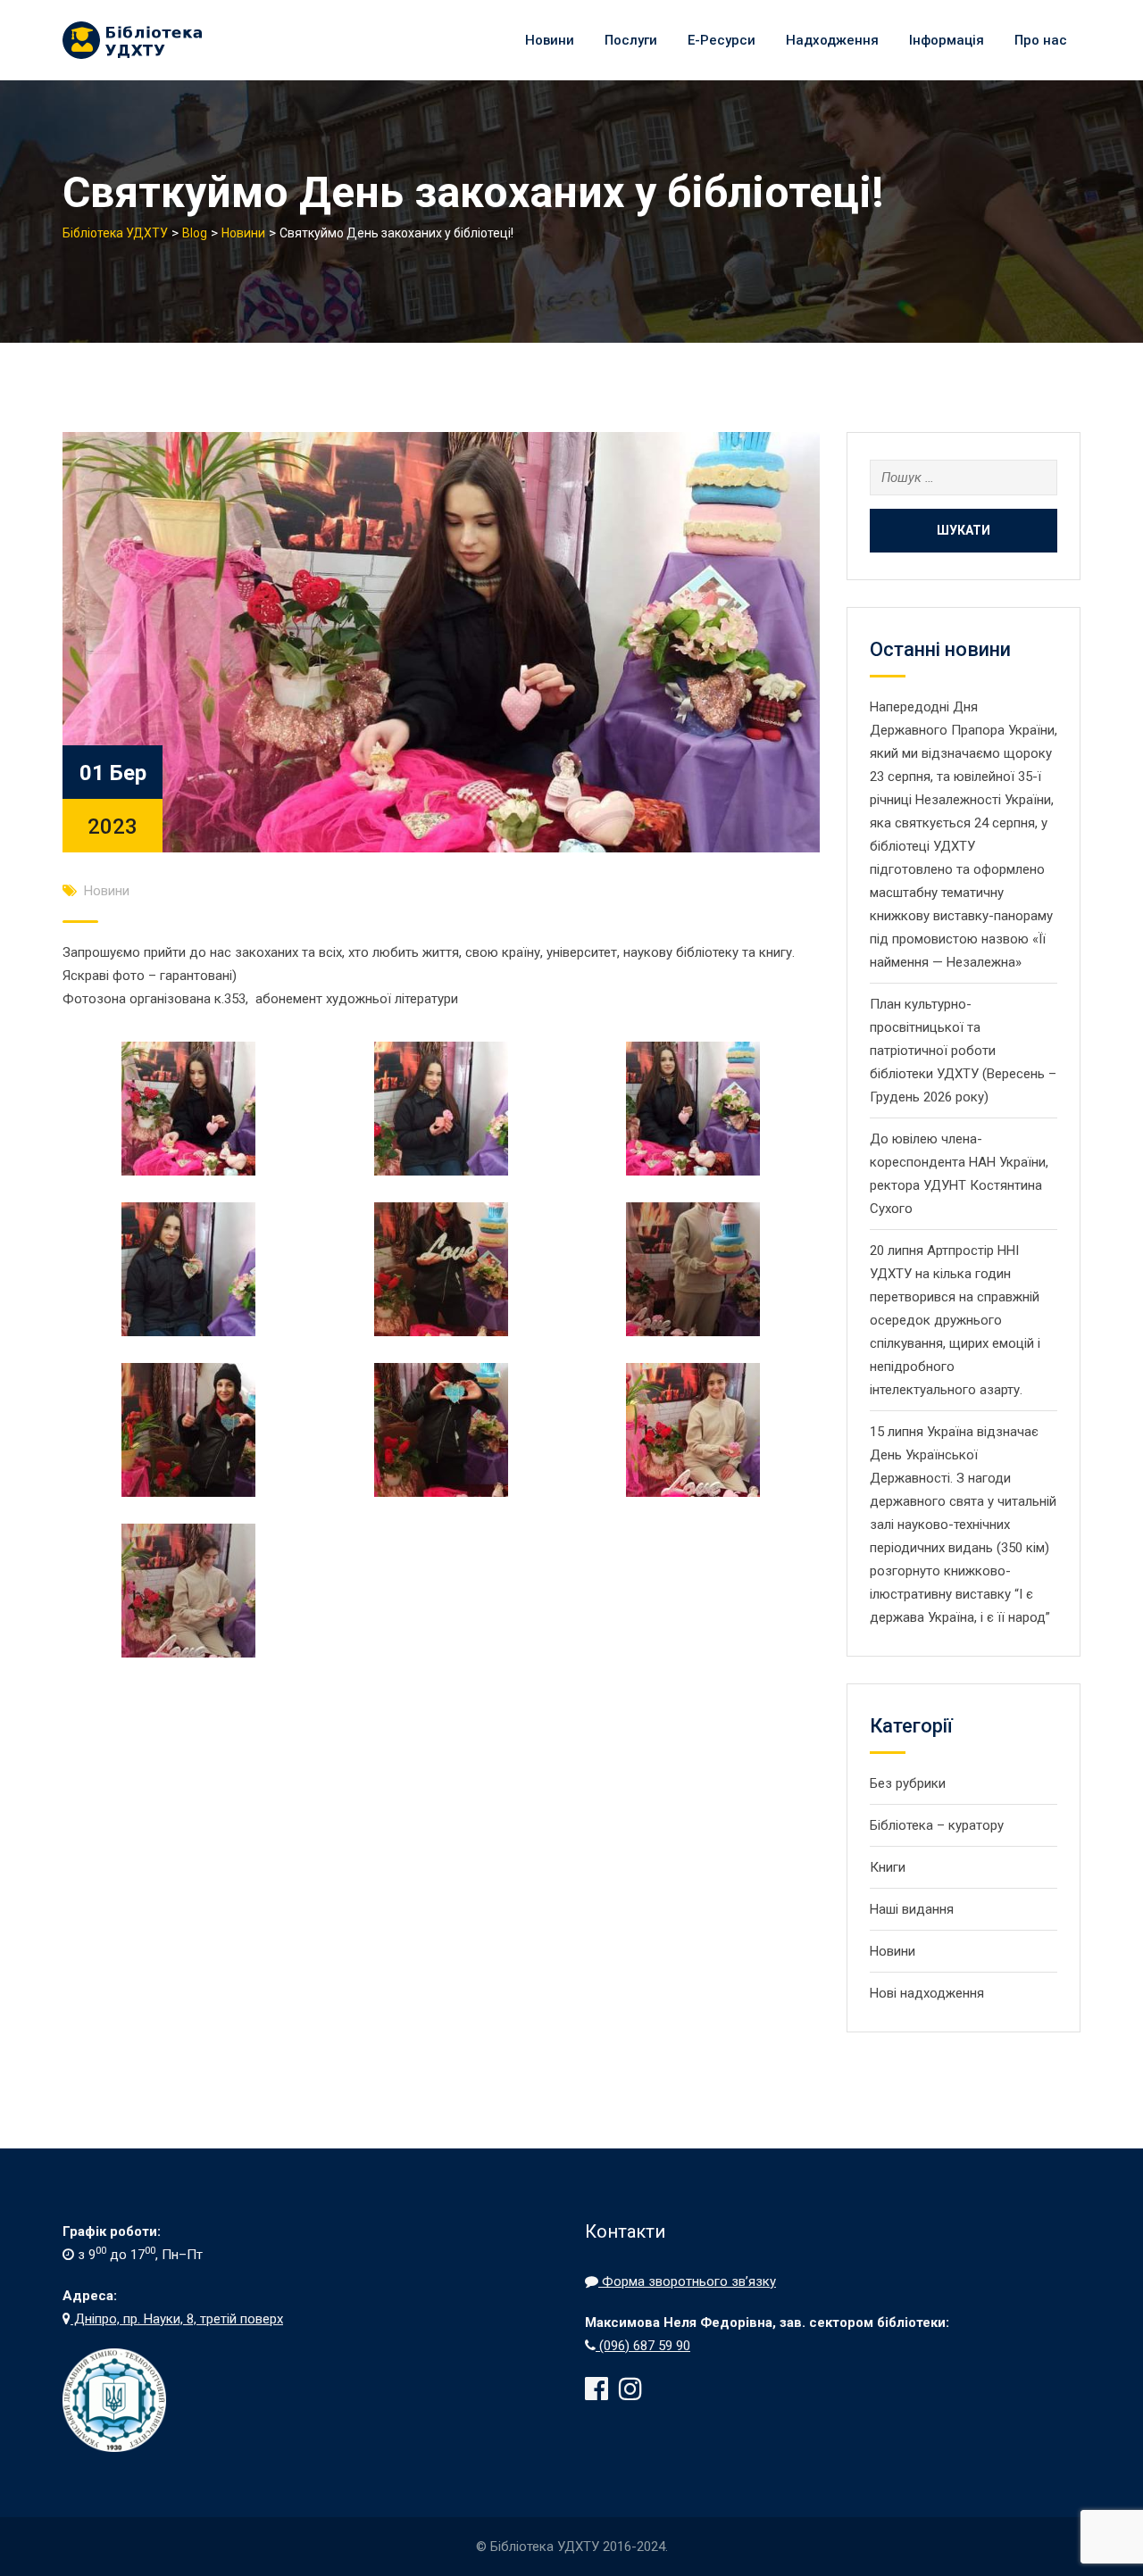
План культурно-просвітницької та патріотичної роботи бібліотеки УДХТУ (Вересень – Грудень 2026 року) (963, 1051)
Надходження (832, 40)
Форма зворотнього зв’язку (687, 2281)
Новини (550, 40)
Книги (888, 1867)
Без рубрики (908, 1783)
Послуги (631, 40)
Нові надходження (927, 1993)
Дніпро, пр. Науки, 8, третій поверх (177, 2319)
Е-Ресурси (722, 40)
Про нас (1041, 40)
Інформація (947, 40)
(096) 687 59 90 (643, 2346)
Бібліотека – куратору (937, 1825)
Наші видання (912, 1909)
